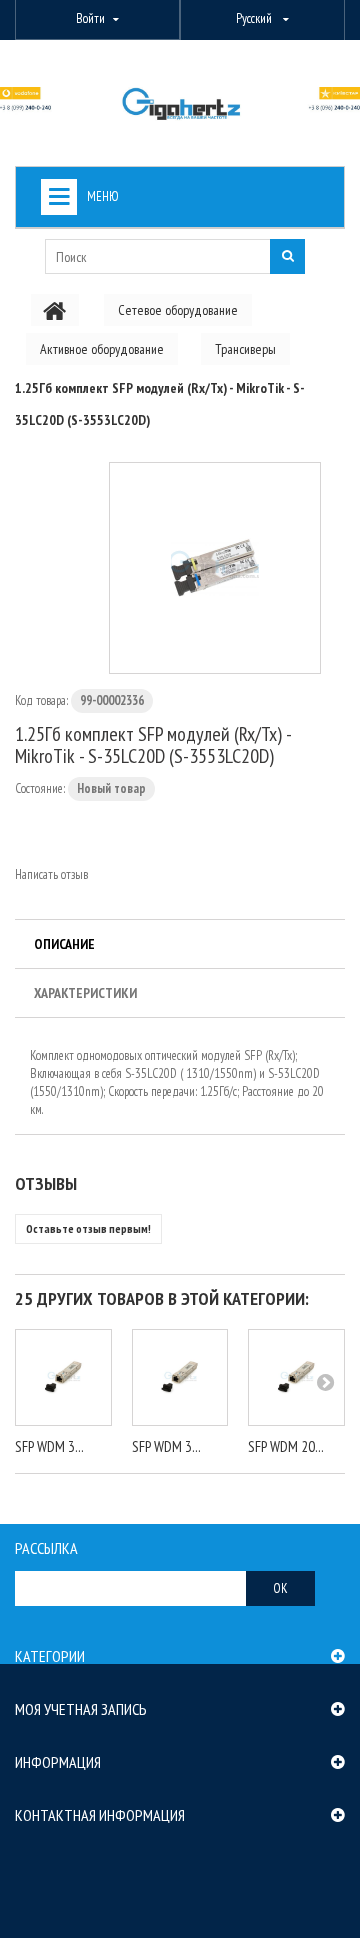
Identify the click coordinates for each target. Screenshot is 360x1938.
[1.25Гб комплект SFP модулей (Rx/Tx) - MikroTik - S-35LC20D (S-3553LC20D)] (215, 568)
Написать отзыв (51, 874)
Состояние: (40, 788)
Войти (90, 18)
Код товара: (41, 700)
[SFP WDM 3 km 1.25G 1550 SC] (180, 1377)
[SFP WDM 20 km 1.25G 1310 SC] (296, 1377)
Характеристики (85, 993)
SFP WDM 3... (49, 1446)
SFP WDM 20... (286, 1446)
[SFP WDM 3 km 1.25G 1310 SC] (63, 1377)
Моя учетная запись (81, 1709)
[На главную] (55, 310)
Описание (64, 944)
